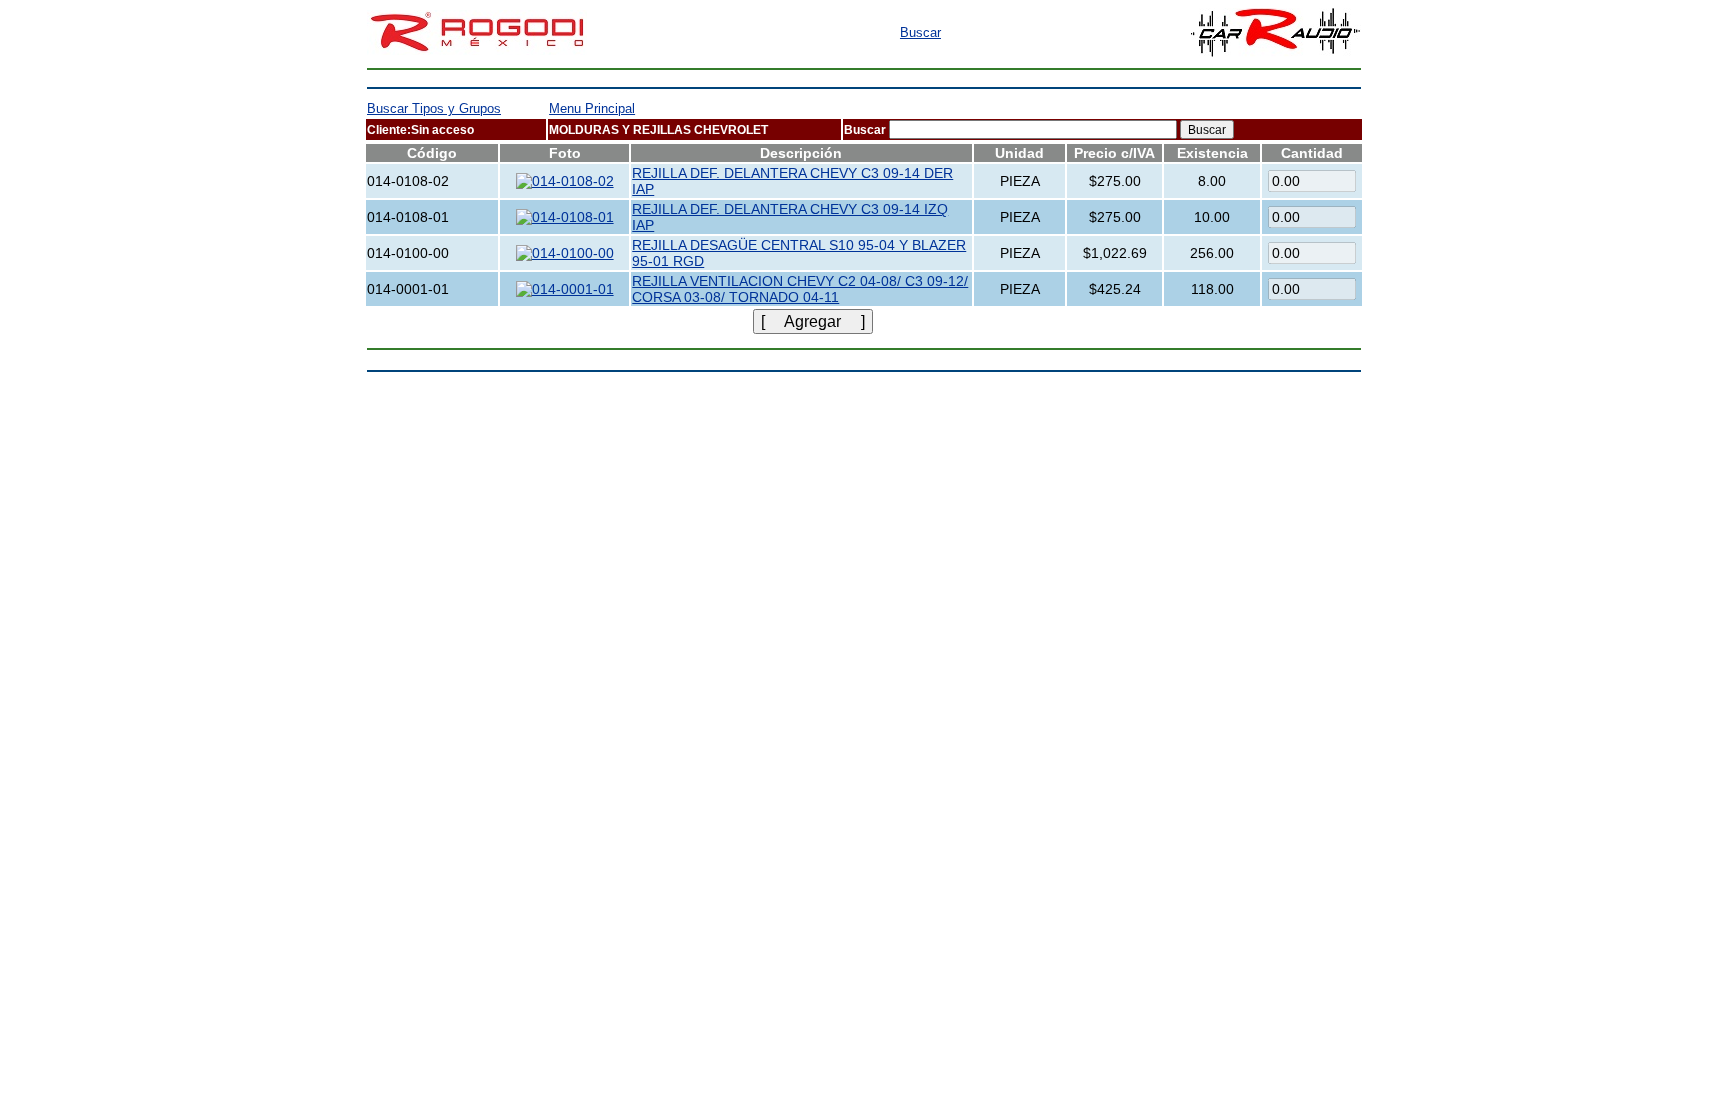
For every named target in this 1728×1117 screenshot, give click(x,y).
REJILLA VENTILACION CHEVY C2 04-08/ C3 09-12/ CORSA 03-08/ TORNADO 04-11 (800, 289)
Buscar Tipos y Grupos (434, 108)
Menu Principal (592, 108)
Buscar (920, 32)
